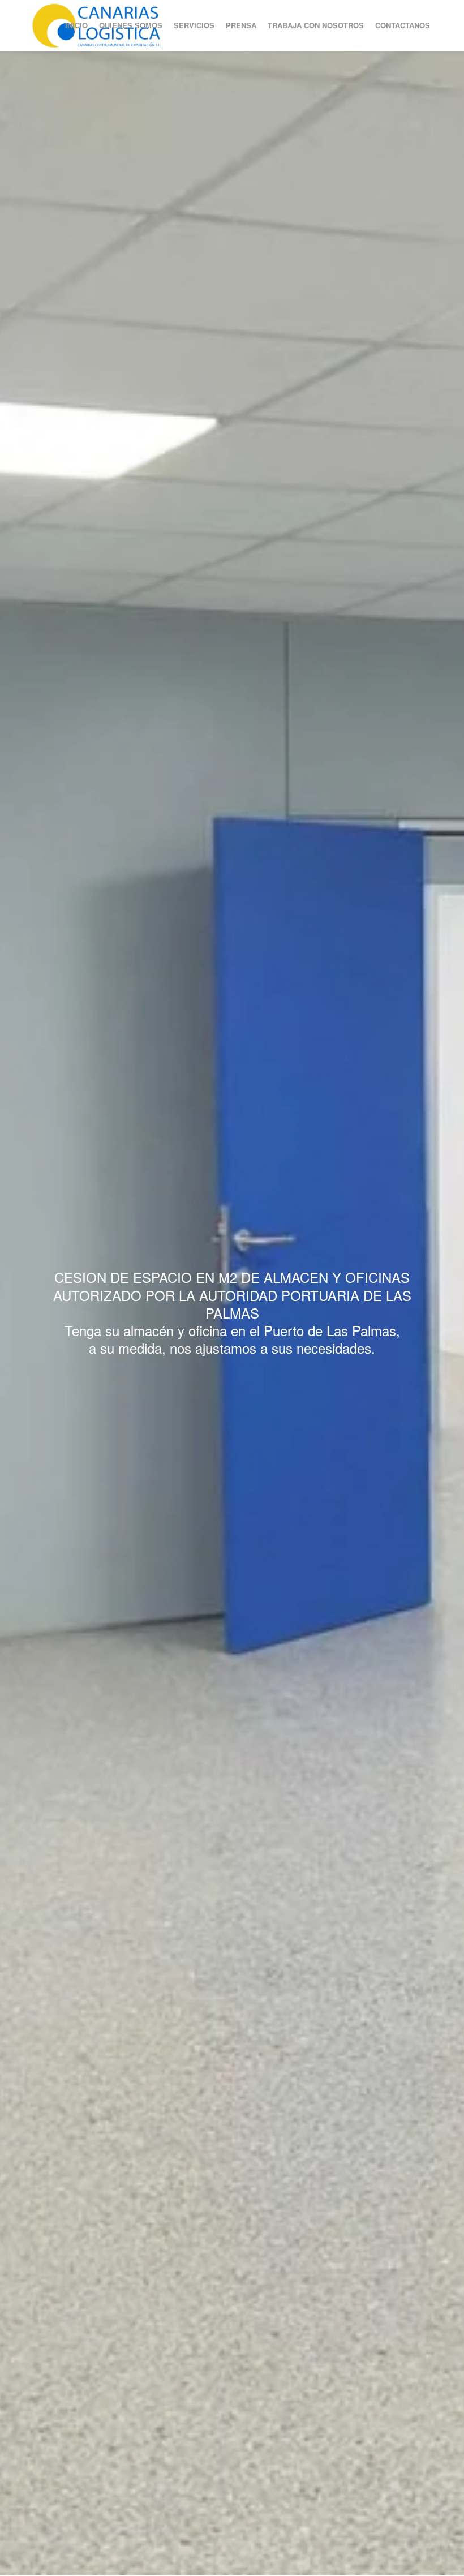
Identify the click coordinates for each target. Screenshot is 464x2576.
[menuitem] (76, 25)
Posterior (439, 1313)
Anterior (25, 1313)
